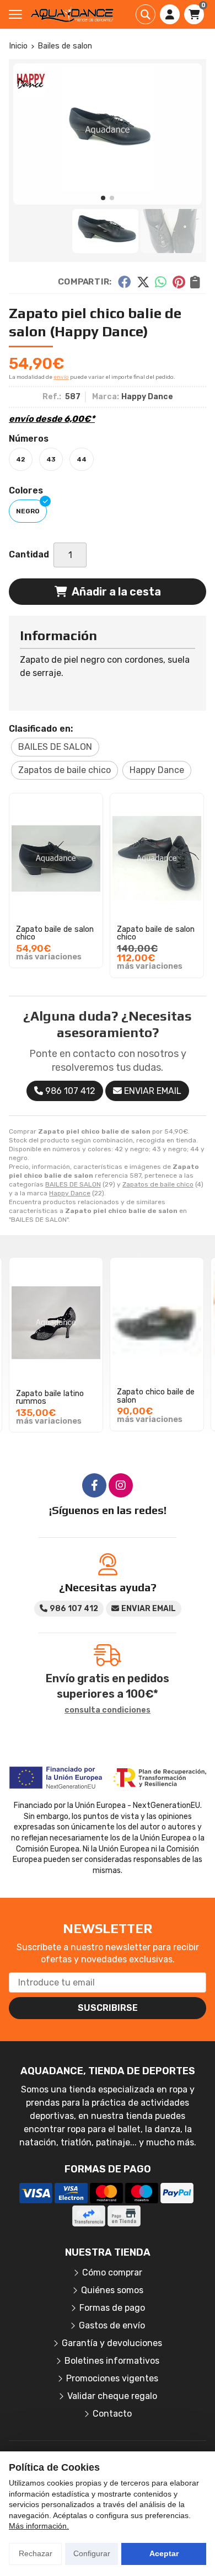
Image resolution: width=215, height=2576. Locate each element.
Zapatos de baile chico (158, 1184)
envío (61, 377)
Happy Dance (70, 1193)
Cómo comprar (112, 2272)
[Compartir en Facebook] (124, 282)
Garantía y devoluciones (112, 2343)
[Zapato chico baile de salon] (157, 1323)
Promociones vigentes (112, 2378)
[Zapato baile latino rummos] (56, 1323)
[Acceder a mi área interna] (170, 14)
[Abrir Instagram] (121, 1485)
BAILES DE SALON (73, 1184)
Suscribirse (108, 2008)
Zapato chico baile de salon (156, 1397)
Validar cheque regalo (112, 2396)
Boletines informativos (112, 2361)
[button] (103, 198)
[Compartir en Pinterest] (179, 282)
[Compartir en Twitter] (143, 282)
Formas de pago (112, 2308)
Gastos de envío (112, 2325)
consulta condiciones (108, 1710)
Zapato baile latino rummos (50, 1397)
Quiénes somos (112, 2290)
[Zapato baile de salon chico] (56, 858)
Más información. (39, 2526)
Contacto (112, 2414)
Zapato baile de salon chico (55, 933)
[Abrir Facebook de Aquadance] (94, 1485)
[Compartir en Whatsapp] (161, 282)
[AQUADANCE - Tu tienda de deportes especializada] (72, 14)
